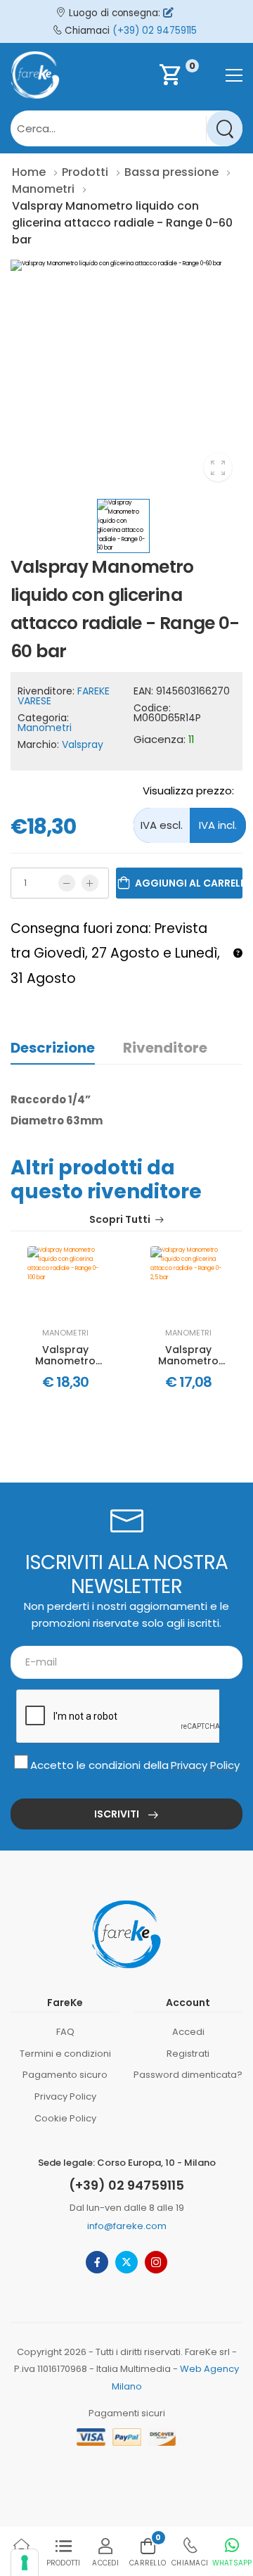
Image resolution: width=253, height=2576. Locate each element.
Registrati (188, 2054)
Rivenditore (165, 1048)
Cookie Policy (65, 2118)
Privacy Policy (205, 1765)
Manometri (45, 728)
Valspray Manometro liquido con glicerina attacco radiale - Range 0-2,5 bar (188, 1356)
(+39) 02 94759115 (155, 31)
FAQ (65, 2032)
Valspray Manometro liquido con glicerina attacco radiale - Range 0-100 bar (65, 1356)
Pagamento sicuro (65, 2075)
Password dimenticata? (188, 2075)
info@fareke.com (127, 2226)
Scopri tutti (120, 1220)
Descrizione (53, 1048)
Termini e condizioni (65, 2054)
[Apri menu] (234, 75)
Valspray (83, 744)
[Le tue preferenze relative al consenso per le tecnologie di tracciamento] (25, 2563)
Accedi (188, 2032)
